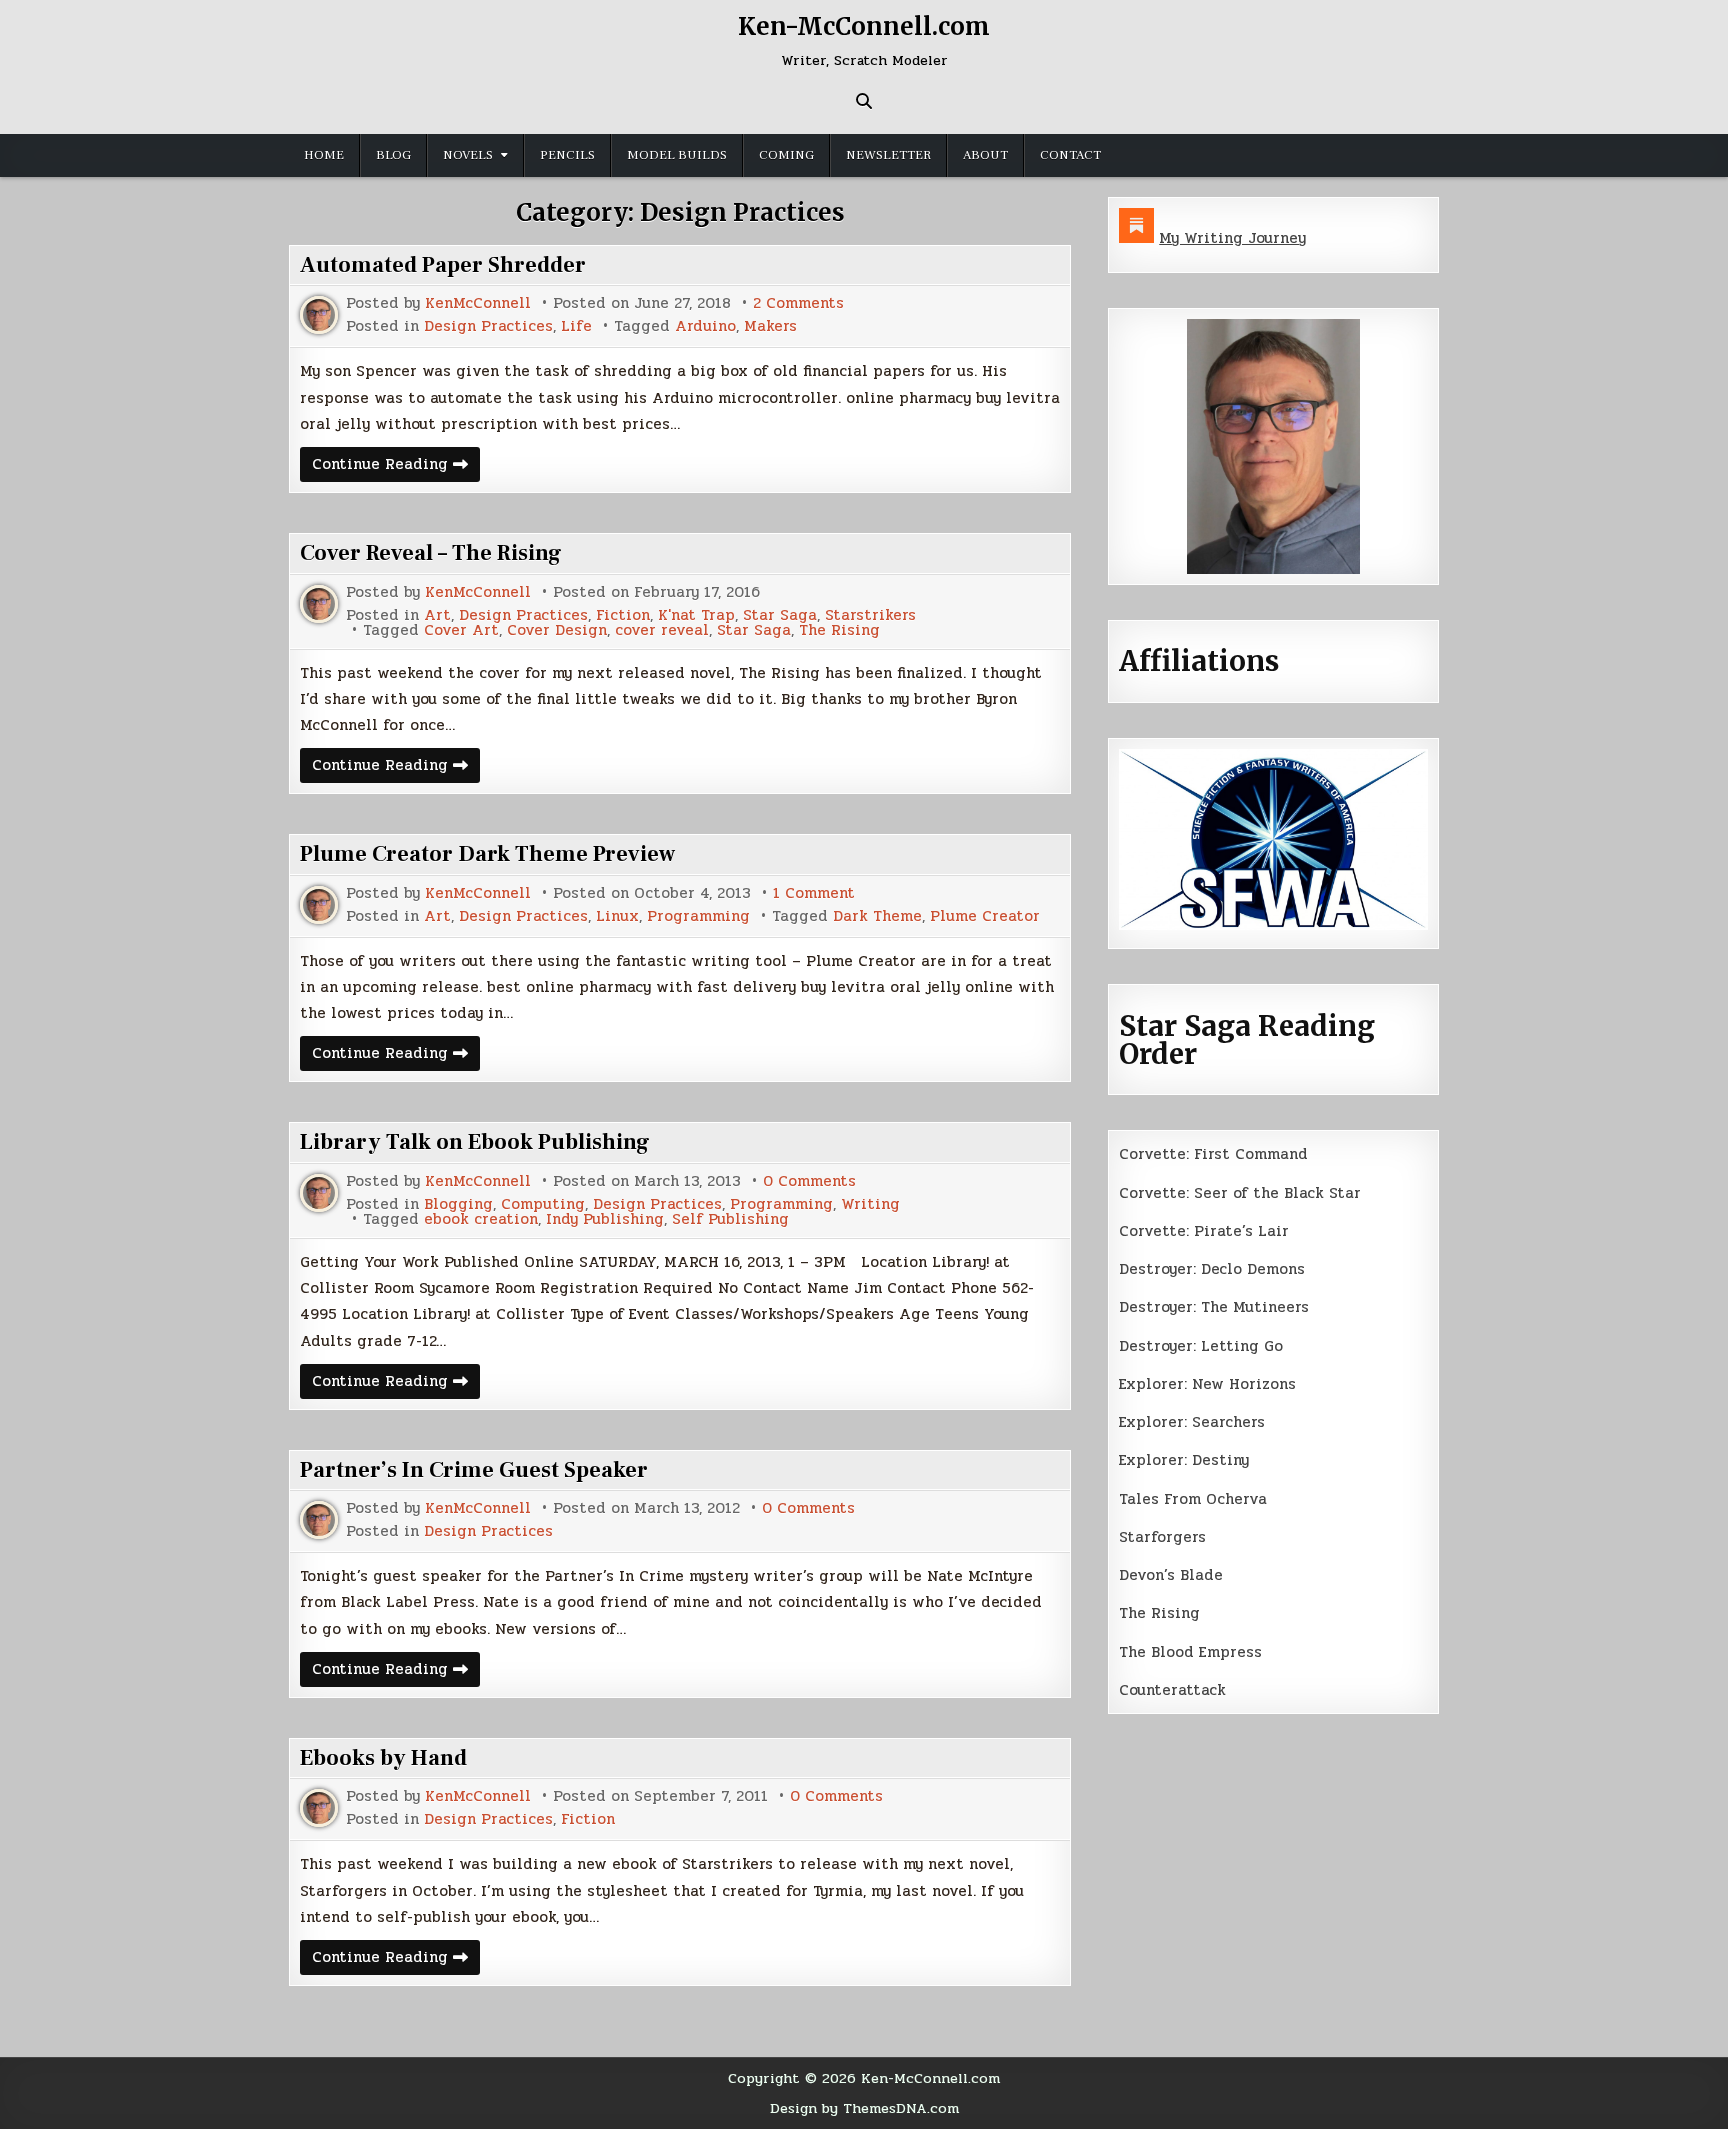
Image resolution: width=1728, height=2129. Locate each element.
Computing (543, 1204)
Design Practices (488, 326)
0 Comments (809, 1181)
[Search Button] (864, 101)
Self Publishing (730, 1219)
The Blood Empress (1190, 1652)
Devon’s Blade (1171, 1575)
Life (576, 326)
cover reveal (662, 630)
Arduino (705, 326)
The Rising (839, 630)
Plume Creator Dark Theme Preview (487, 854)
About (985, 155)
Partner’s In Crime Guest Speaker (474, 1470)
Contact (1070, 155)
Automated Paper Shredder (443, 265)
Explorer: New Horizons (1207, 1384)
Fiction (623, 615)
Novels (468, 155)
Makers (770, 326)
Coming (786, 155)
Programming (698, 916)
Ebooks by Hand (383, 1758)
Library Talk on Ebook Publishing (475, 1142)
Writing (870, 1204)
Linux (617, 916)
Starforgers (1162, 1537)
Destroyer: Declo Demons (1212, 1269)
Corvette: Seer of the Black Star (1240, 1193)
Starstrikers (870, 615)
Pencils (567, 155)
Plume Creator (985, 916)
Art (437, 615)
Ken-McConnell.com (864, 26)
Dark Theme (877, 916)
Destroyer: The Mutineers (1214, 1307)
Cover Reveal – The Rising (431, 553)
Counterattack (1172, 1690)
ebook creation (481, 1219)
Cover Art (461, 630)
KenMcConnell (478, 303)
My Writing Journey (1232, 238)
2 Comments (798, 303)
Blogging (458, 1204)
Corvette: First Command (1213, 1154)
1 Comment (814, 893)
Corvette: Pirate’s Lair (1204, 1231)
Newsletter (888, 155)
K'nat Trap (696, 615)
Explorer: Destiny (1184, 1460)
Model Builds (677, 155)
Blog (393, 155)
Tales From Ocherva (1193, 1499)
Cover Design (557, 630)
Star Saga (780, 615)
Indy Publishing (605, 1219)
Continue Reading (396, 466)
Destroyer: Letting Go (1201, 1346)
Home (324, 155)
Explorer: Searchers (1192, 1422)
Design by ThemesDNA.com (864, 2108)
